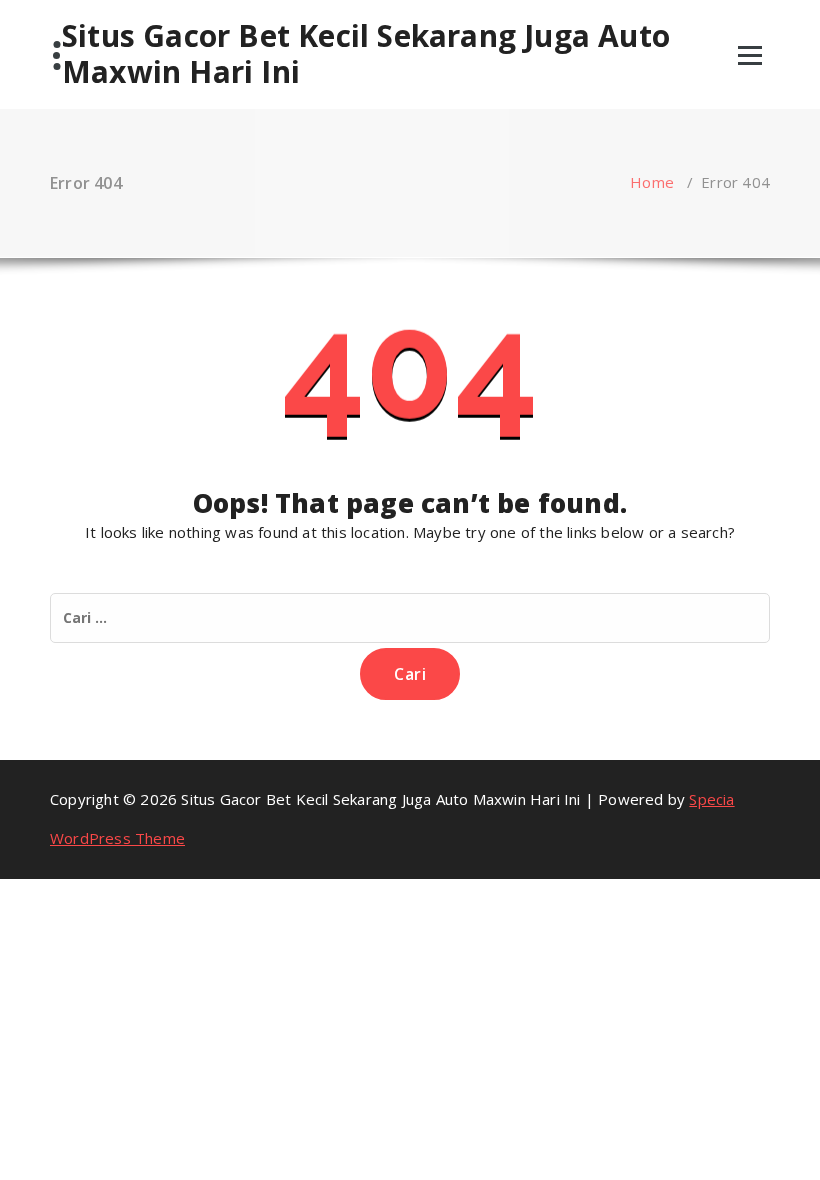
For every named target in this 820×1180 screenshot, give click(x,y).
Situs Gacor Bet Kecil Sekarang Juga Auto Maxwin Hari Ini (366, 54)
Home (652, 182)
